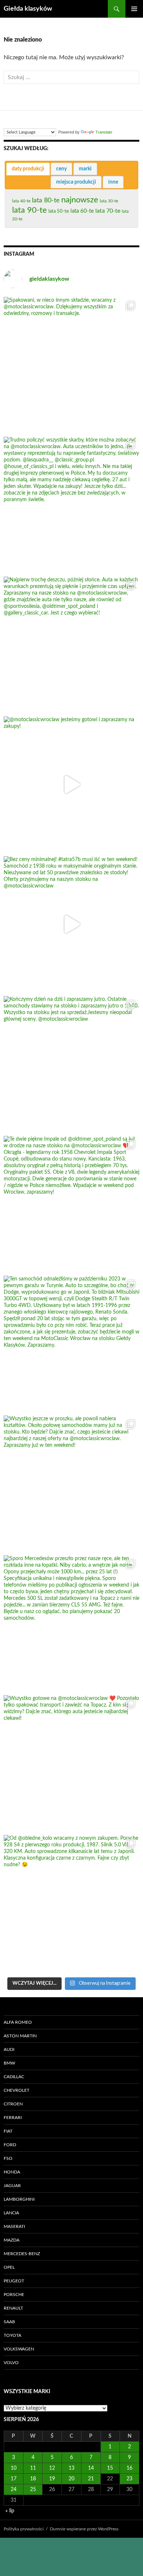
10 (14, 2468)
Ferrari (13, 2118)
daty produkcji (28, 169)
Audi (9, 2049)
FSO (8, 2158)
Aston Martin (20, 2036)
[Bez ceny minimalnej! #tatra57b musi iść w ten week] (71, 924)
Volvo (11, 2363)
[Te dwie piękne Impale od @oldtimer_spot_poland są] (71, 1204)
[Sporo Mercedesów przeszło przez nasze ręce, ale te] (71, 1623)
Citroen (13, 2104)
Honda (12, 2172)
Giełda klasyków (28, 9)
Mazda (12, 2240)
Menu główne (134, 9)
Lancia (11, 2213)
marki (85, 169)
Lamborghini (19, 2199)
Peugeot (14, 2281)
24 (14, 2490)
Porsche (14, 2295)
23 (129, 2479)
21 (91, 2479)
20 (71, 2479)
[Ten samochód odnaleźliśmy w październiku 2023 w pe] (71, 1344)
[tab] (28, 169)
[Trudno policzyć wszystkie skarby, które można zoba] (71, 505)
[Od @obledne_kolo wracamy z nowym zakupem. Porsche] (71, 1903)
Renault (13, 2308)
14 (91, 2468)
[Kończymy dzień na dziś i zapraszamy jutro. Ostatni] (71, 1064)
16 (129, 2468)
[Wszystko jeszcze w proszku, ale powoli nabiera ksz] (71, 1484)
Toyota (12, 2335)
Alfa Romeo (18, 2022)
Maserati (14, 2226)
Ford (10, 2145)
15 (110, 2468)
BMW (9, 2063)
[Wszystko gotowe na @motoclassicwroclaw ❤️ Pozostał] (71, 1763)
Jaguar (12, 2186)
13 (71, 2468)
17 (14, 2479)
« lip (10, 2511)
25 (33, 2490)
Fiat (8, 2131)
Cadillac (14, 2077)
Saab (9, 2322)
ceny (61, 169)
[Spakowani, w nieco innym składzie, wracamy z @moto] (71, 365)
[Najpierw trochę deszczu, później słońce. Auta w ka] (71, 645)
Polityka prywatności (24, 2529)
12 (52, 2468)
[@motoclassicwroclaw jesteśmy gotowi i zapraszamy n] (71, 784)
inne (113, 182)
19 (52, 2479)
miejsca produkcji (76, 182)
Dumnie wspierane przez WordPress (84, 2529)
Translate (104, 132)
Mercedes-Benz (22, 2254)
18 (33, 2479)
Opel (9, 2267)
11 (33, 2468)
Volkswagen (19, 2349)
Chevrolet (16, 2090)
